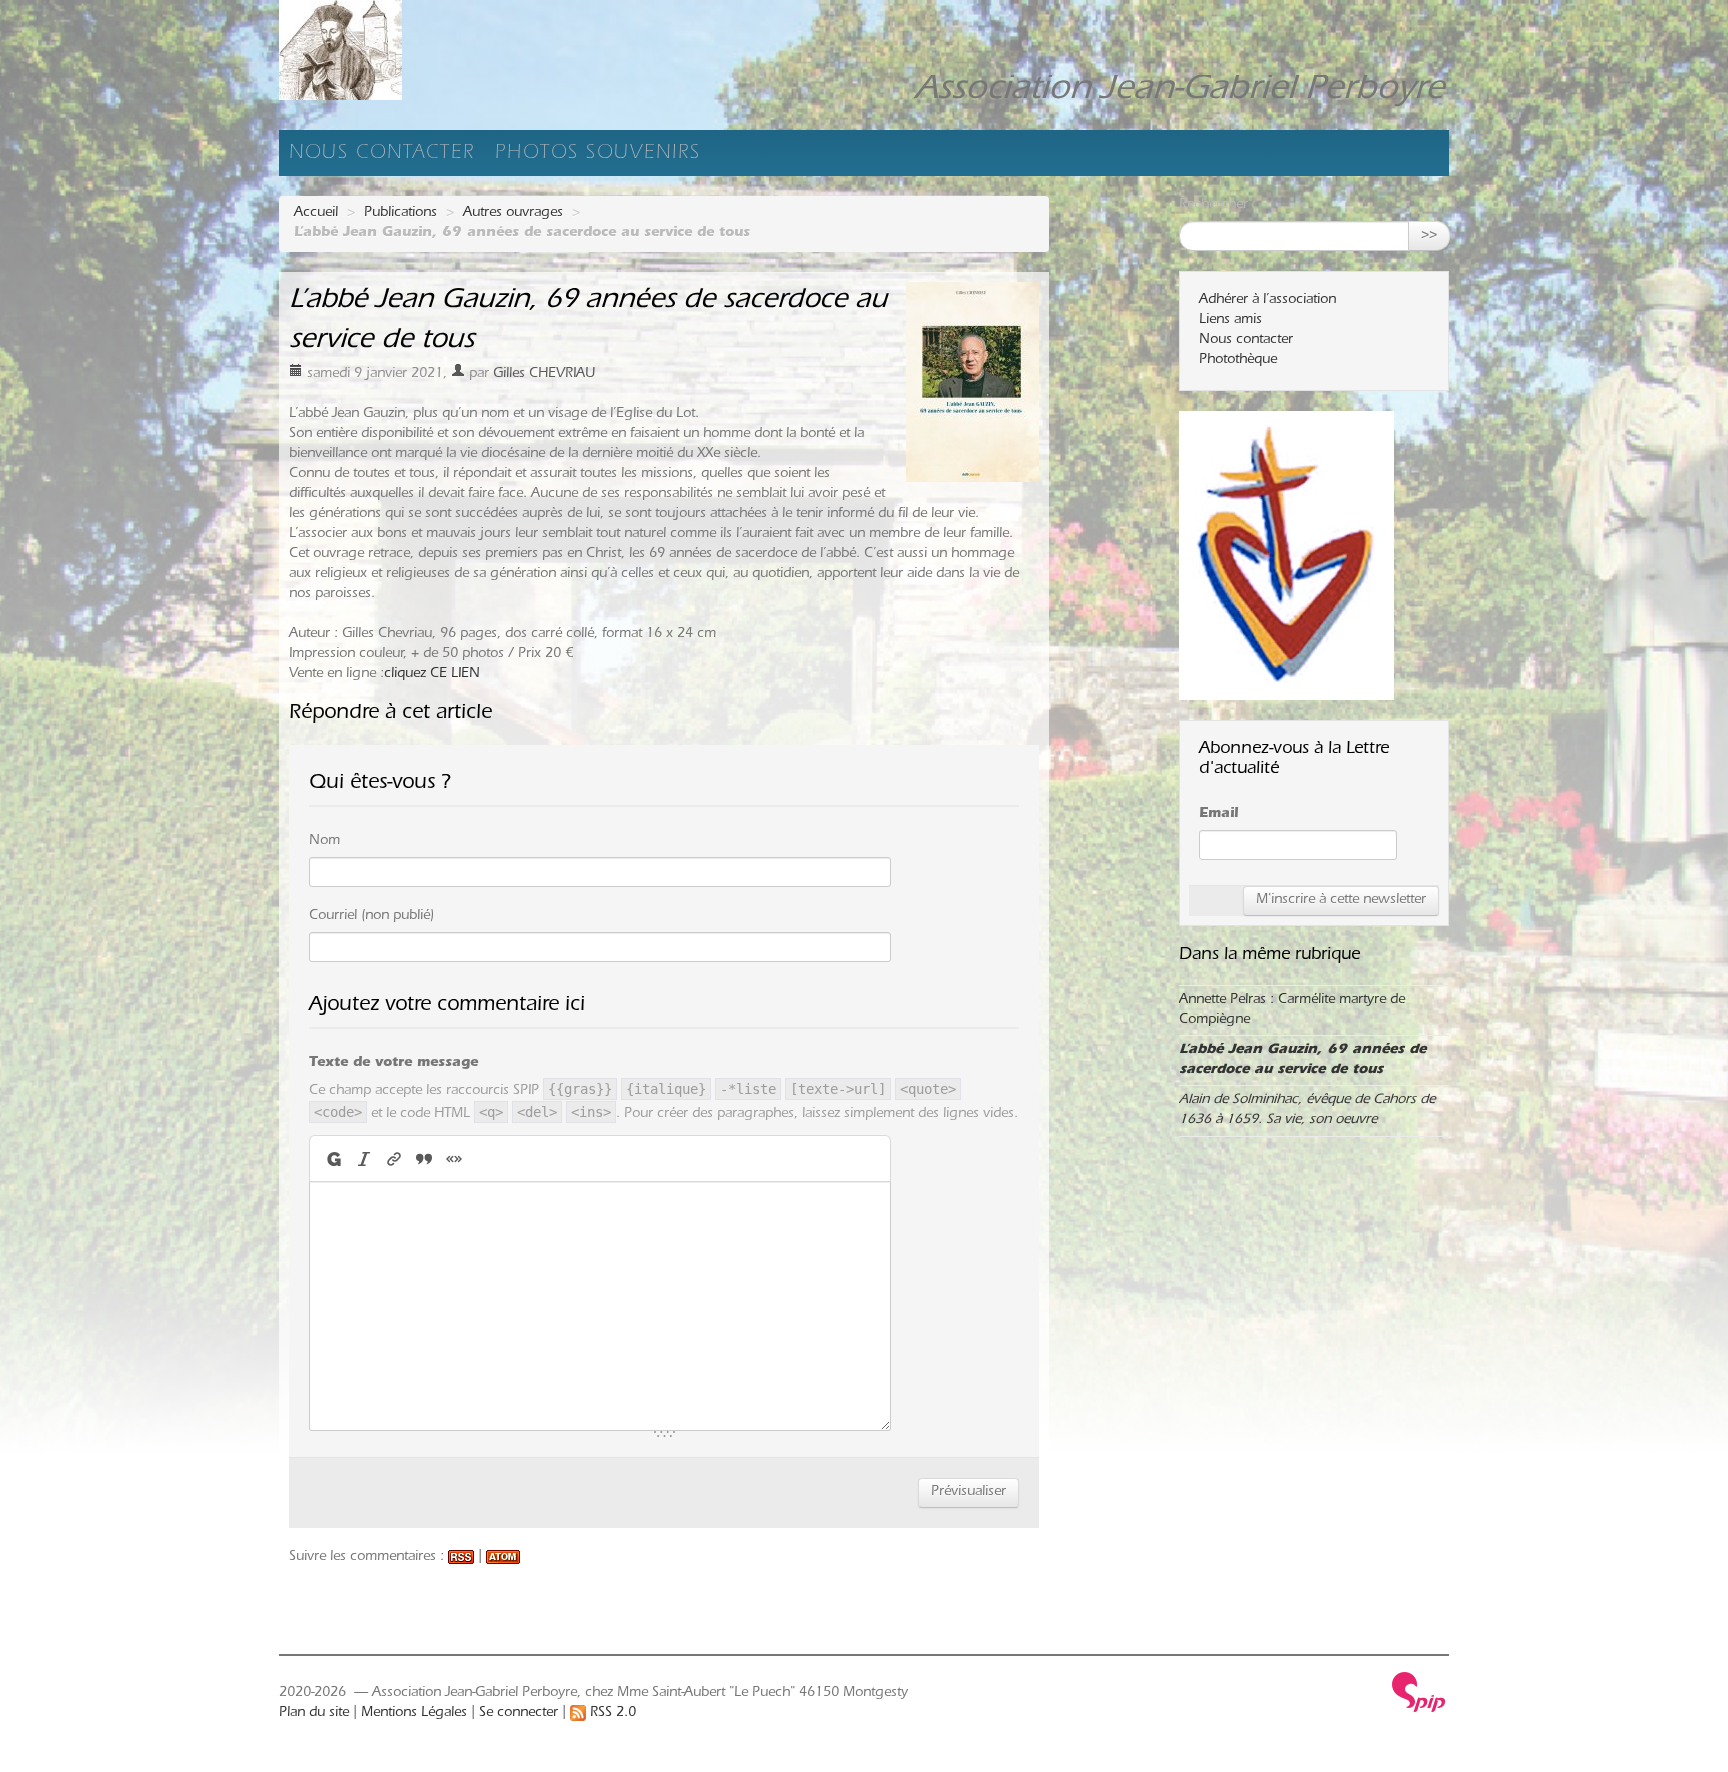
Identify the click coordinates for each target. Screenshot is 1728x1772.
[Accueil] (414, 50)
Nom (324, 842)
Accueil (316, 214)
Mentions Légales (414, 1714)
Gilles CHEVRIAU (544, 375)
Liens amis (1230, 321)
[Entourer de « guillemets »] (454, 1158)
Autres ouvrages (513, 214)
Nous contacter (382, 155)
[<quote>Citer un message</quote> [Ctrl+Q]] (424, 1158)
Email (1218, 815)
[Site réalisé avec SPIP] (1419, 1693)
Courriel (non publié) (371, 917)
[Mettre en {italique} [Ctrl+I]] (364, 1158)
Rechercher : (1217, 206)
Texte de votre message (393, 1064)
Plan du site (314, 1714)
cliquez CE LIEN (432, 675)
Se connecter (518, 1714)
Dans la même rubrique (1269, 956)
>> (1429, 236)
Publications (400, 214)
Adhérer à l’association (1267, 301)
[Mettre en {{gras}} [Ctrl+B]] (332, 1158)
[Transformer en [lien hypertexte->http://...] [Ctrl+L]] (394, 1158)
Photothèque (1238, 361)
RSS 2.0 (611, 1714)
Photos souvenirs (598, 155)
